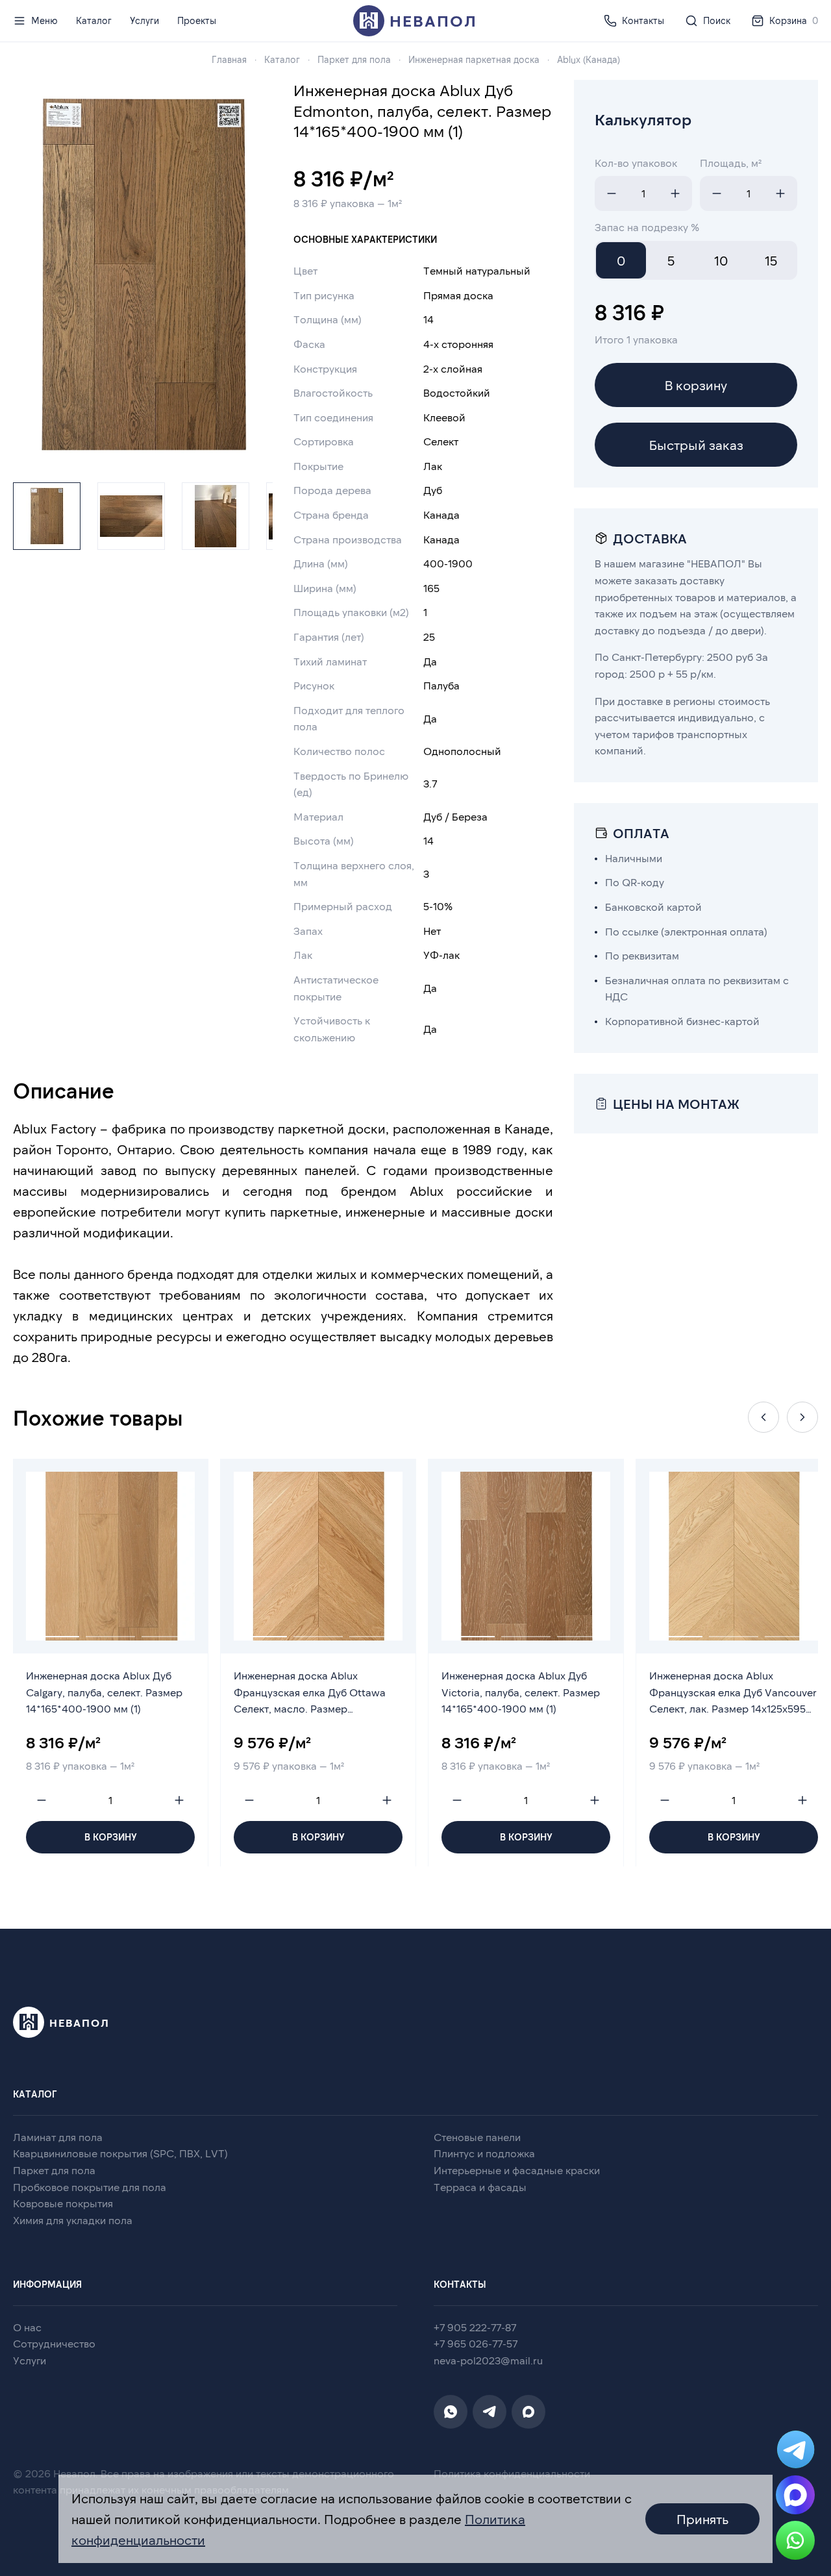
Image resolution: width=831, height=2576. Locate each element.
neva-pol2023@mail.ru (488, 2360)
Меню (44, 20)
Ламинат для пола (58, 2137)
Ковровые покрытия (63, 2203)
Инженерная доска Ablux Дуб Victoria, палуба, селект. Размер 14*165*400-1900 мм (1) (521, 1692)
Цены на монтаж (676, 1104)
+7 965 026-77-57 (476, 2343)
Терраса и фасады (480, 2187)
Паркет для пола (54, 2170)
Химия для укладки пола (73, 2220)
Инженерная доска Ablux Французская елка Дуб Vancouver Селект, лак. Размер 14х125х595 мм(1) (733, 1694)
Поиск (717, 20)
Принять (702, 2519)
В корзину (696, 385)
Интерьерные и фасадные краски (517, 2170)
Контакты (643, 20)
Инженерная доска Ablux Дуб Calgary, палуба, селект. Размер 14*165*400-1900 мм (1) (104, 1692)
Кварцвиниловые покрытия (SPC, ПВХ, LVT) (120, 2153)
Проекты (197, 20)
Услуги (144, 20)
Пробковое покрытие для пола (90, 2187)
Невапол (433, 20)
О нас (27, 2327)
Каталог (94, 20)
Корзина (794, 20)
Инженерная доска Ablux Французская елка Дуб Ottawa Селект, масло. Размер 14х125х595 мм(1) (310, 1694)
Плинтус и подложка (484, 2153)
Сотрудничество (54, 2343)
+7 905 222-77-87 (475, 2327)
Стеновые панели (477, 2137)
